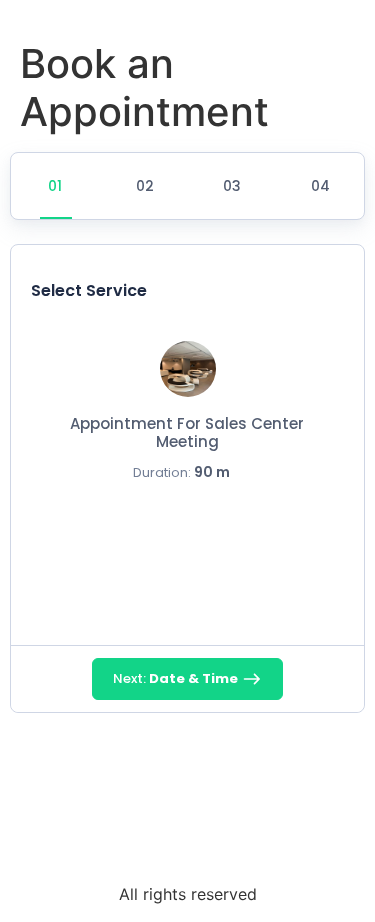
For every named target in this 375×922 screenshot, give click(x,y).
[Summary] (319, 186)
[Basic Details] (231, 186)
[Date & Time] (144, 186)
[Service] (56, 186)
